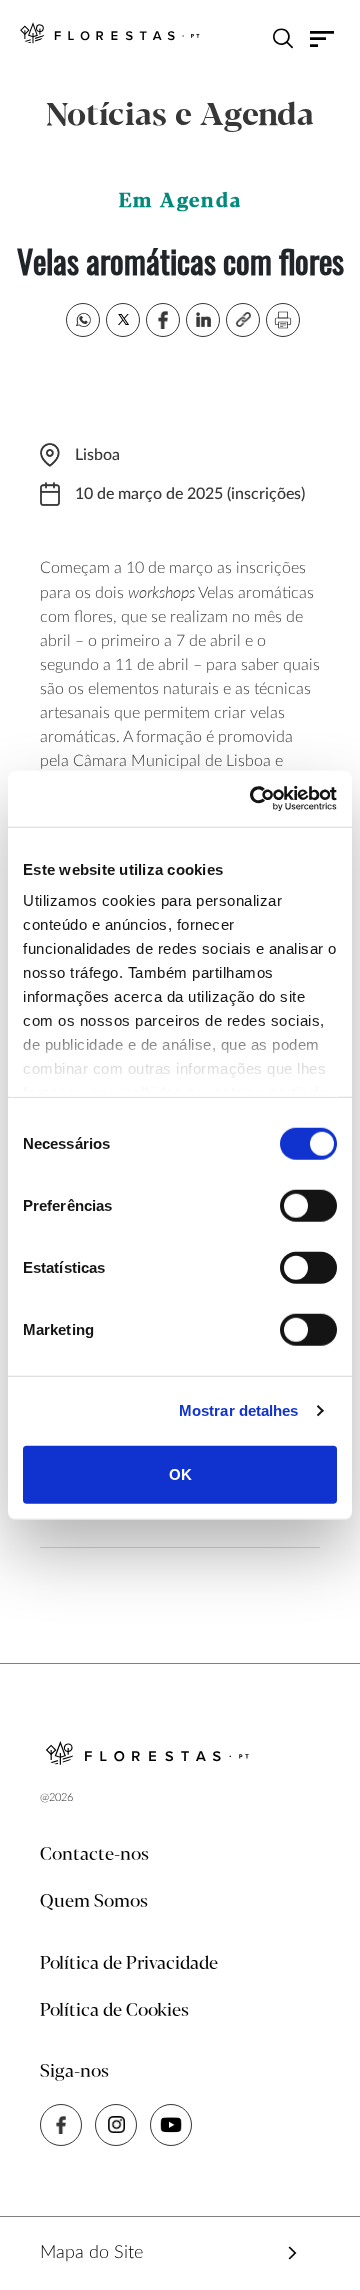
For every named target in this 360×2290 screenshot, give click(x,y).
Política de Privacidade (129, 1964)
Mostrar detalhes (239, 1410)
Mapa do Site (91, 2253)
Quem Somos (94, 1902)
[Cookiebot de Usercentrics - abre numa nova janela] (254, 799)
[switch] (308, 1205)
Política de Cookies (114, 2011)
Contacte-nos (94, 1855)
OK (180, 1473)
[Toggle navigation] (322, 38)
